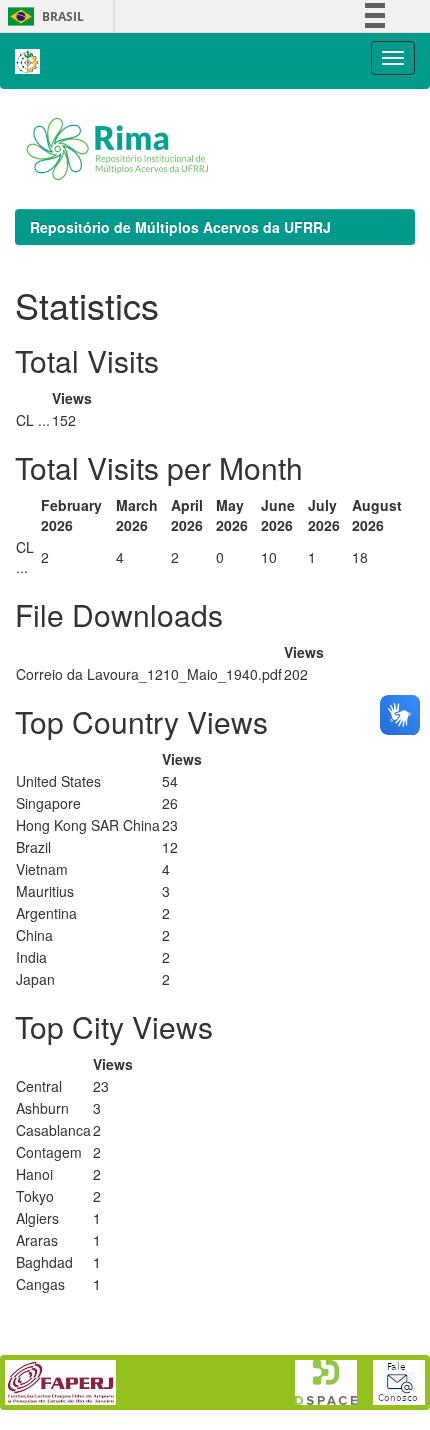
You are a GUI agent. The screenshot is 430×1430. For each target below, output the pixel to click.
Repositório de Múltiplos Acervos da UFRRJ (180, 227)
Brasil (42, 16)
